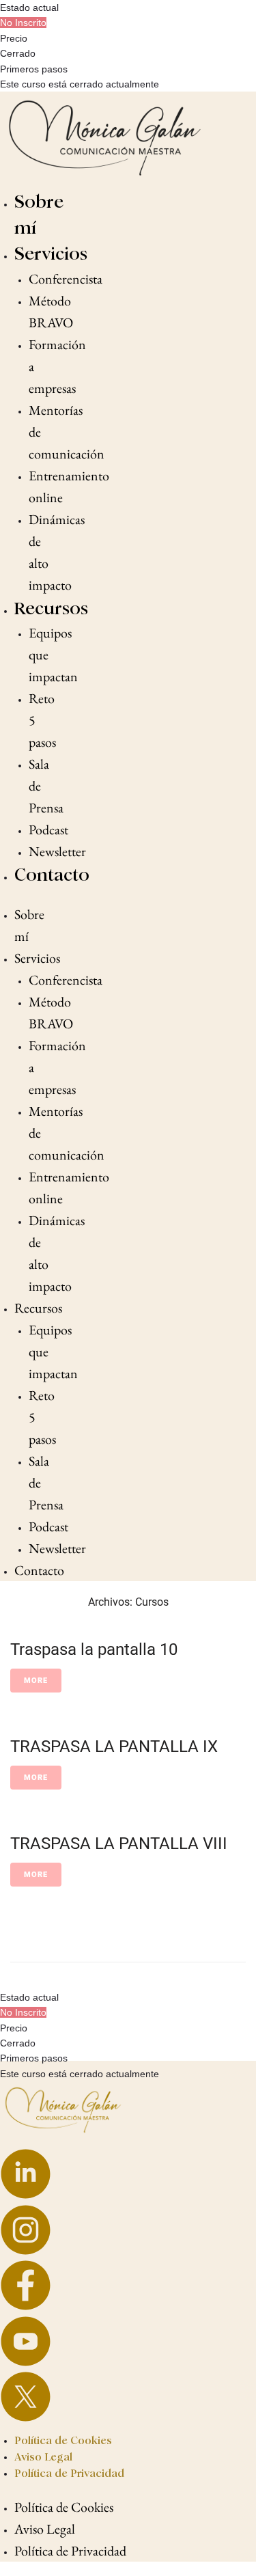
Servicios (51, 254)
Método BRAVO (51, 312)
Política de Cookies (63, 2440)
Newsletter (57, 851)
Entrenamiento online (69, 487)
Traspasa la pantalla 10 (94, 1649)
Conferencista (66, 279)
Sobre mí (29, 925)
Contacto (52, 875)
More (36, 1681)
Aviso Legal (43, 2457)
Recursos (51, 608)
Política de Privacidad (69, 2473)
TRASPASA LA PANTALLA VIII (119, 1844)
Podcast (48, 830)
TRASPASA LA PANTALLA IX (114, 1746)
